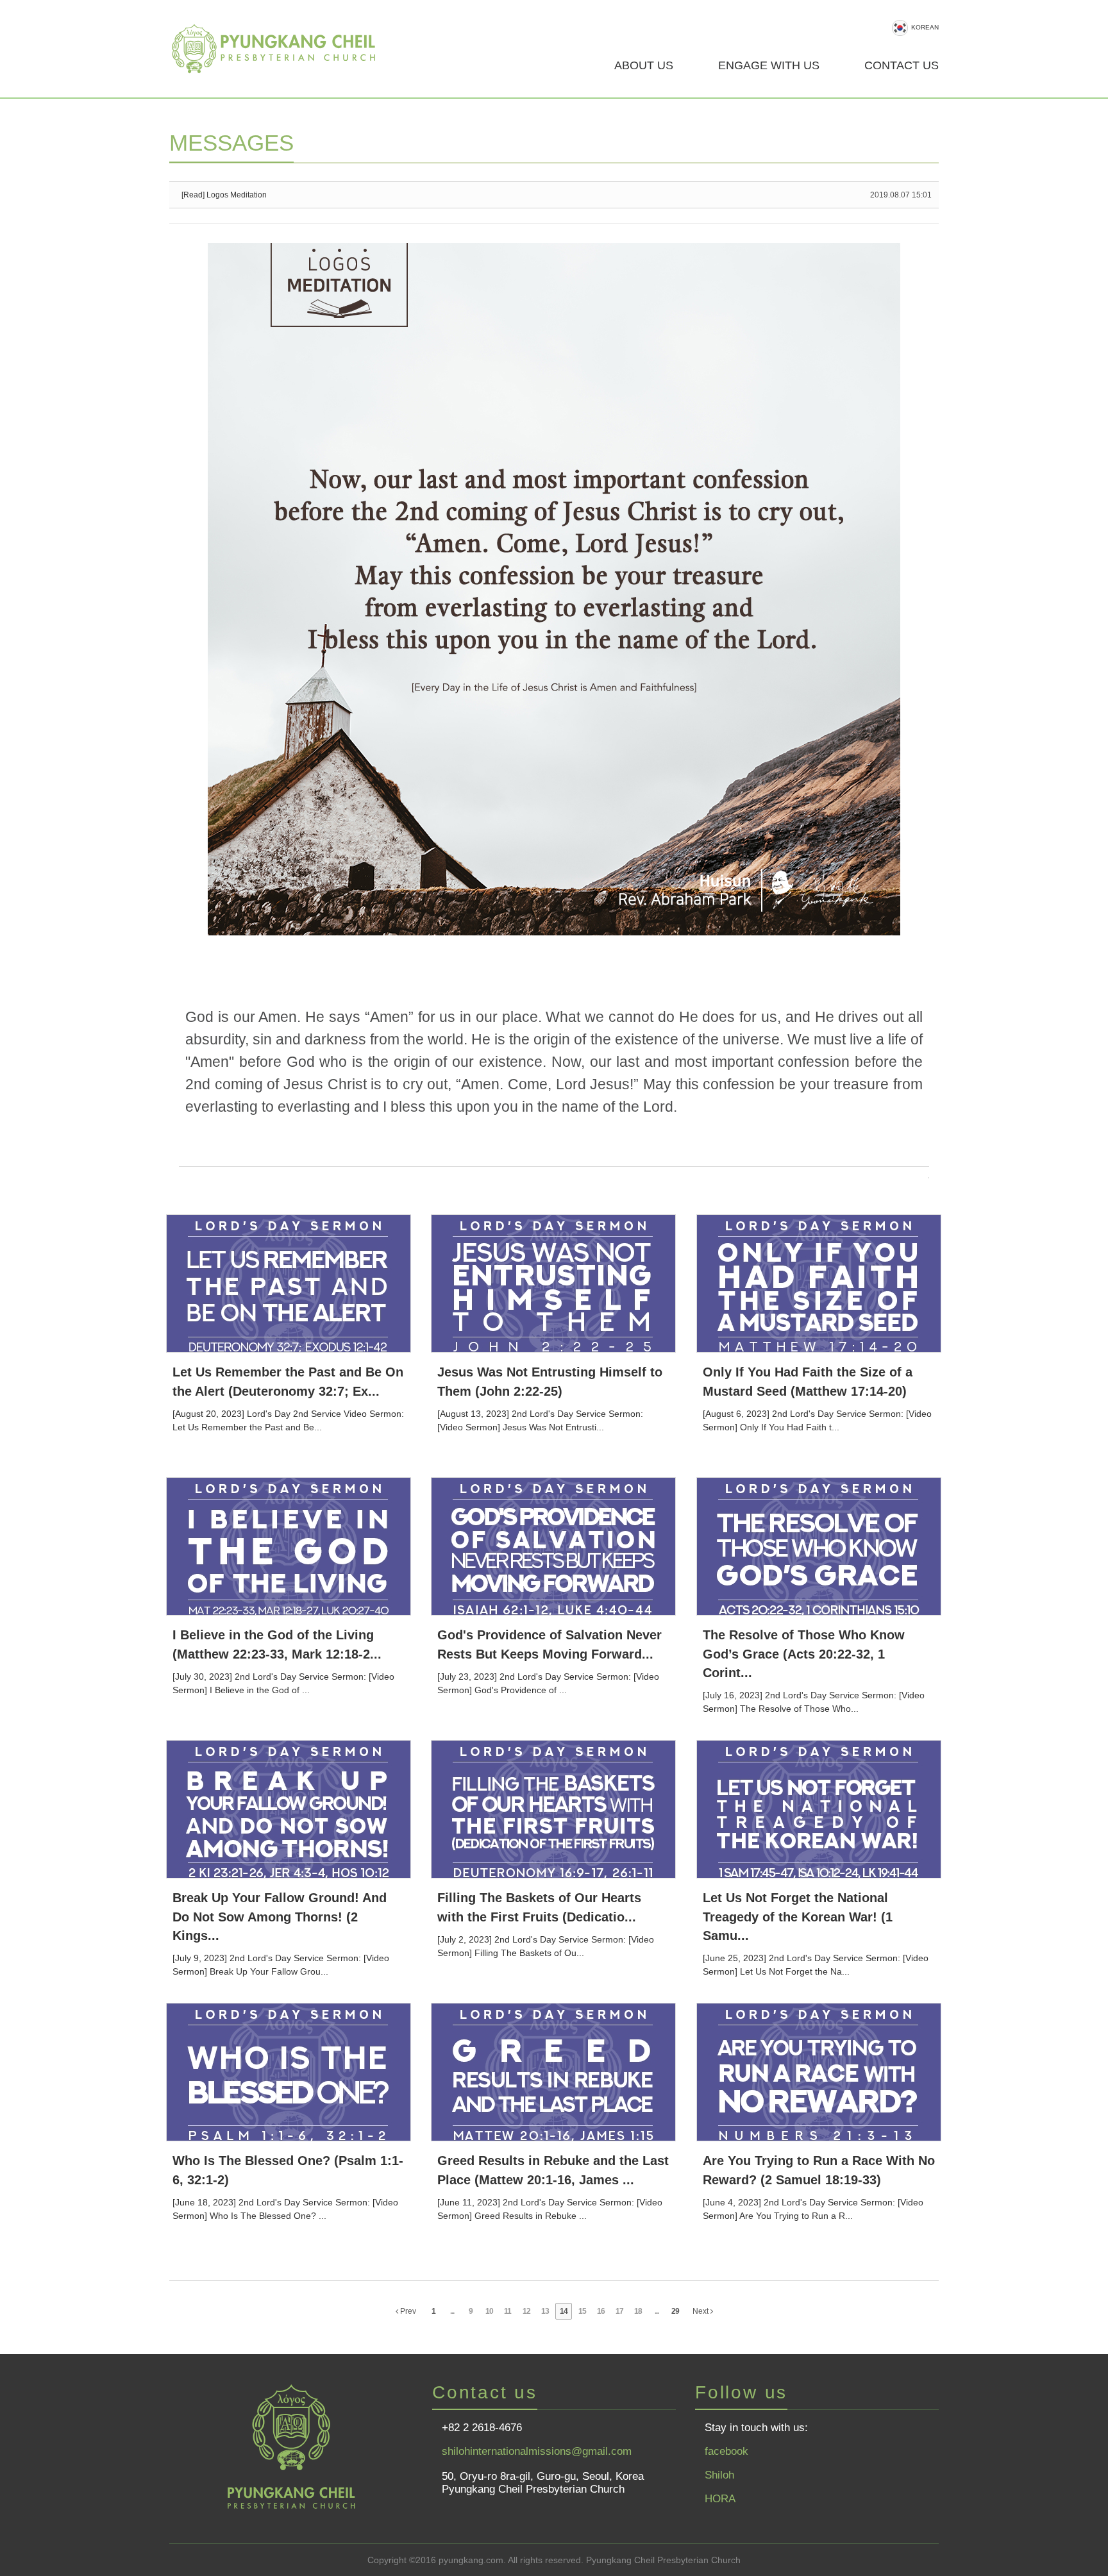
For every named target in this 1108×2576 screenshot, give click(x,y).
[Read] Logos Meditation (224, 195)
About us (644, 65)
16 (601, 2311)
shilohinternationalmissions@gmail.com (537, 2451)
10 (489, 2311)
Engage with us (769, 65)
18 (638, 2311)
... (452, 2311)
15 (582, 2311)
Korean (925, 27)
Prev (407, 2311)
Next (701, 2311)
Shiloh (719, 2475)
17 (619, 2311)
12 (526, 2311)
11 (508, 2311)
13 (545, 2311)
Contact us (902, 65)
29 (675, 2311)
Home (281, 49)
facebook (726, 2451)
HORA (720, 2499)
